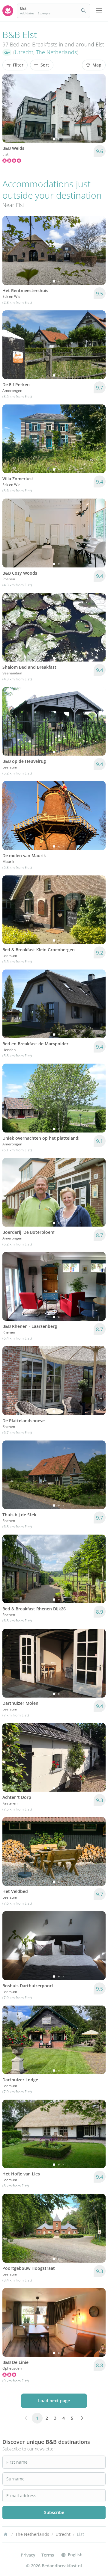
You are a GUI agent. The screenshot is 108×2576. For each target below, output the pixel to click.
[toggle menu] (99, 11)
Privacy (28, 2555)
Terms (48, 2555)
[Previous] (11, 108)
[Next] (97, 108)
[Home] (6, 2534)
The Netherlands (56, 52)
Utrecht (24, 52)
